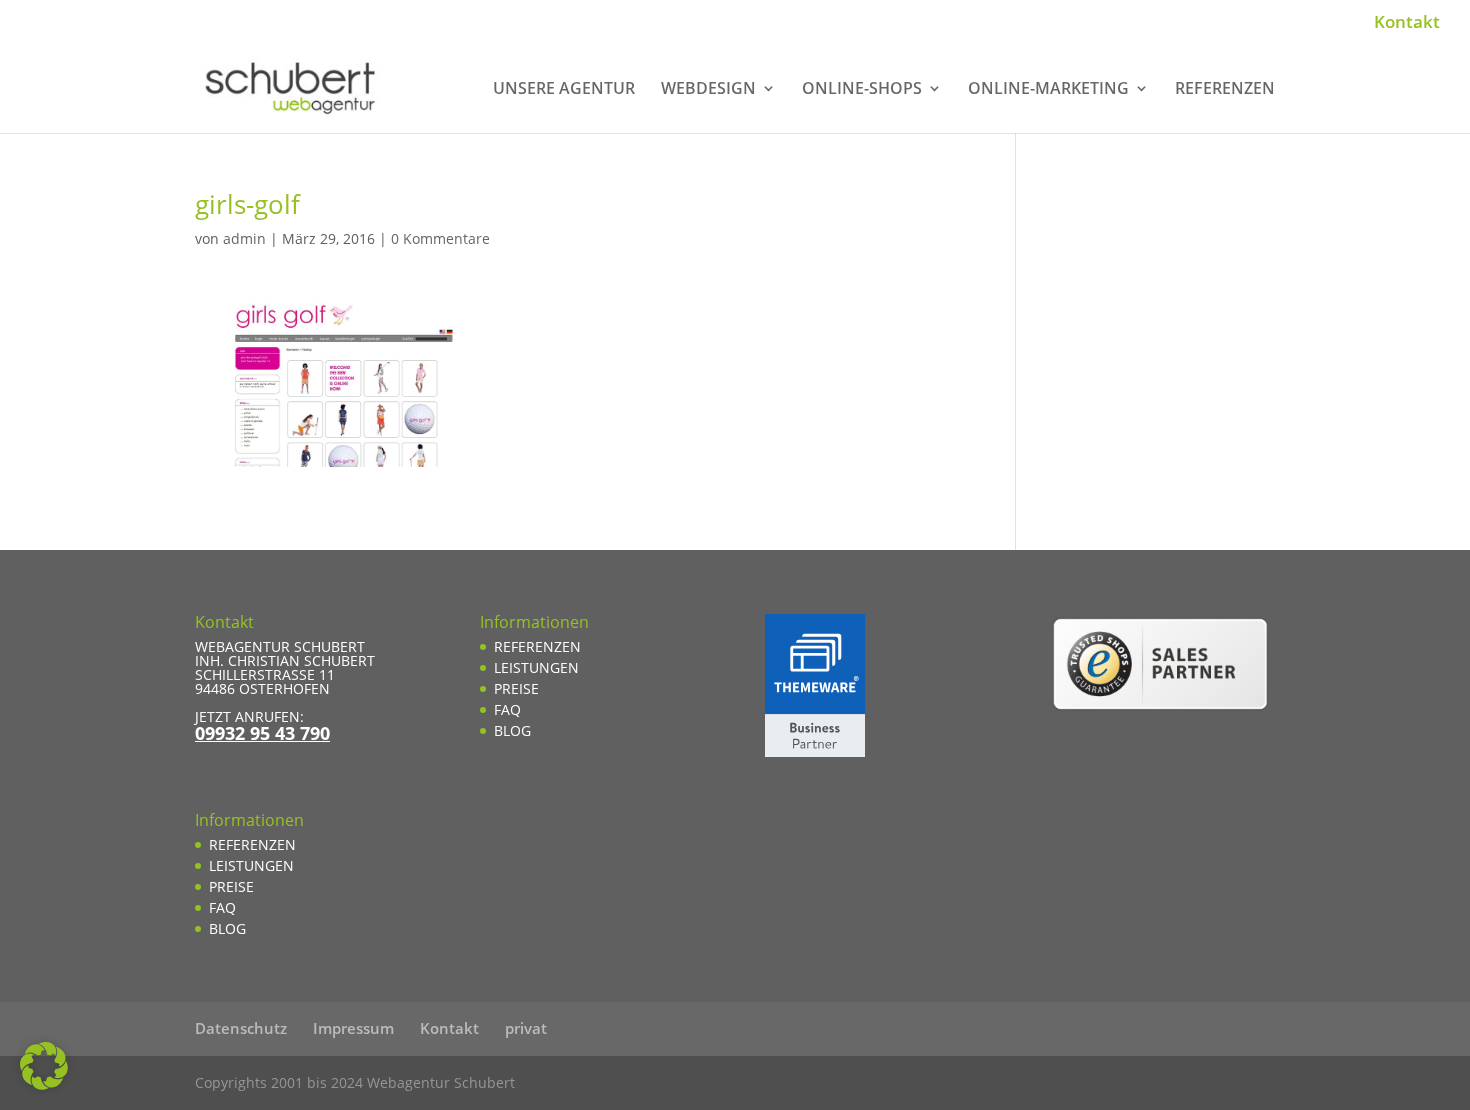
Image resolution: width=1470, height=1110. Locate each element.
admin (244, 238)
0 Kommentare (440, 238)
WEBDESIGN (708, 90)
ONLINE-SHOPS (862, 90)
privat (526, 1028)
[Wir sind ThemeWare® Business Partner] (815, 751)
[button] (44, 1066)
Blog (227, 928)
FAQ (222, 907)
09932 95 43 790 (262, 733)
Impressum (353, 1028)
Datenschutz (241, 1028)
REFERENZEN (1225, 90)
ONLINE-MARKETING (1048, 90)
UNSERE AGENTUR (564, 90)
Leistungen (251, 865)
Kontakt (1407, 23)
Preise (231, 886)
